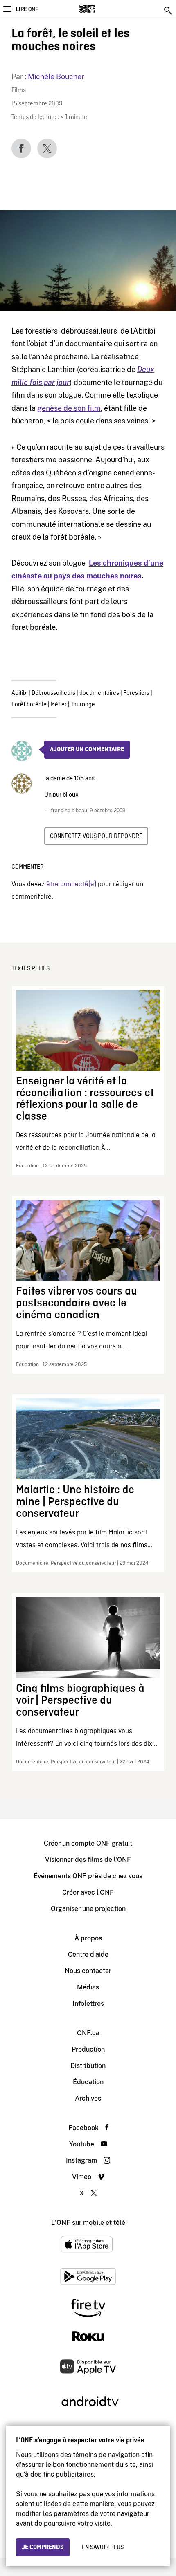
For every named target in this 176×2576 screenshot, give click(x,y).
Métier (59, 705)
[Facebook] (21, 148)
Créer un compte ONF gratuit (88, 1843)
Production (88, 2049)
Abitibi (19, 693)
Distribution (88, 2066)
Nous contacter (88, 1971)
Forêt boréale (29, 705)
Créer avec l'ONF (88, 1892)
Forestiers (136, 693)
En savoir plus (103, 2547)
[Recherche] (169, 11)
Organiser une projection (88, 1909)
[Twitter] (47, 148)
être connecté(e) (71, 884)
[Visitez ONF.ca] (101, 9)
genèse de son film (69, 408)
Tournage (83, 705)
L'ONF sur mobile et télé (88, 2223)
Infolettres (88, 2004)
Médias (88, 1987)
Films (19, 91)
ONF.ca (88, 2033)
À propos (88, 1938)
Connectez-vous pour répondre (96, 836)
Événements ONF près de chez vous (88, 1876)
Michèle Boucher (56, 77)
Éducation (88, 2082)
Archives (88, 2098)
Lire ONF (27, 9)
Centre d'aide (88, 1954)
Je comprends (43, 2547)
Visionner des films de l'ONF (88, 1860)
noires (131, 576)
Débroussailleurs (53, 693)
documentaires (99, 693)
